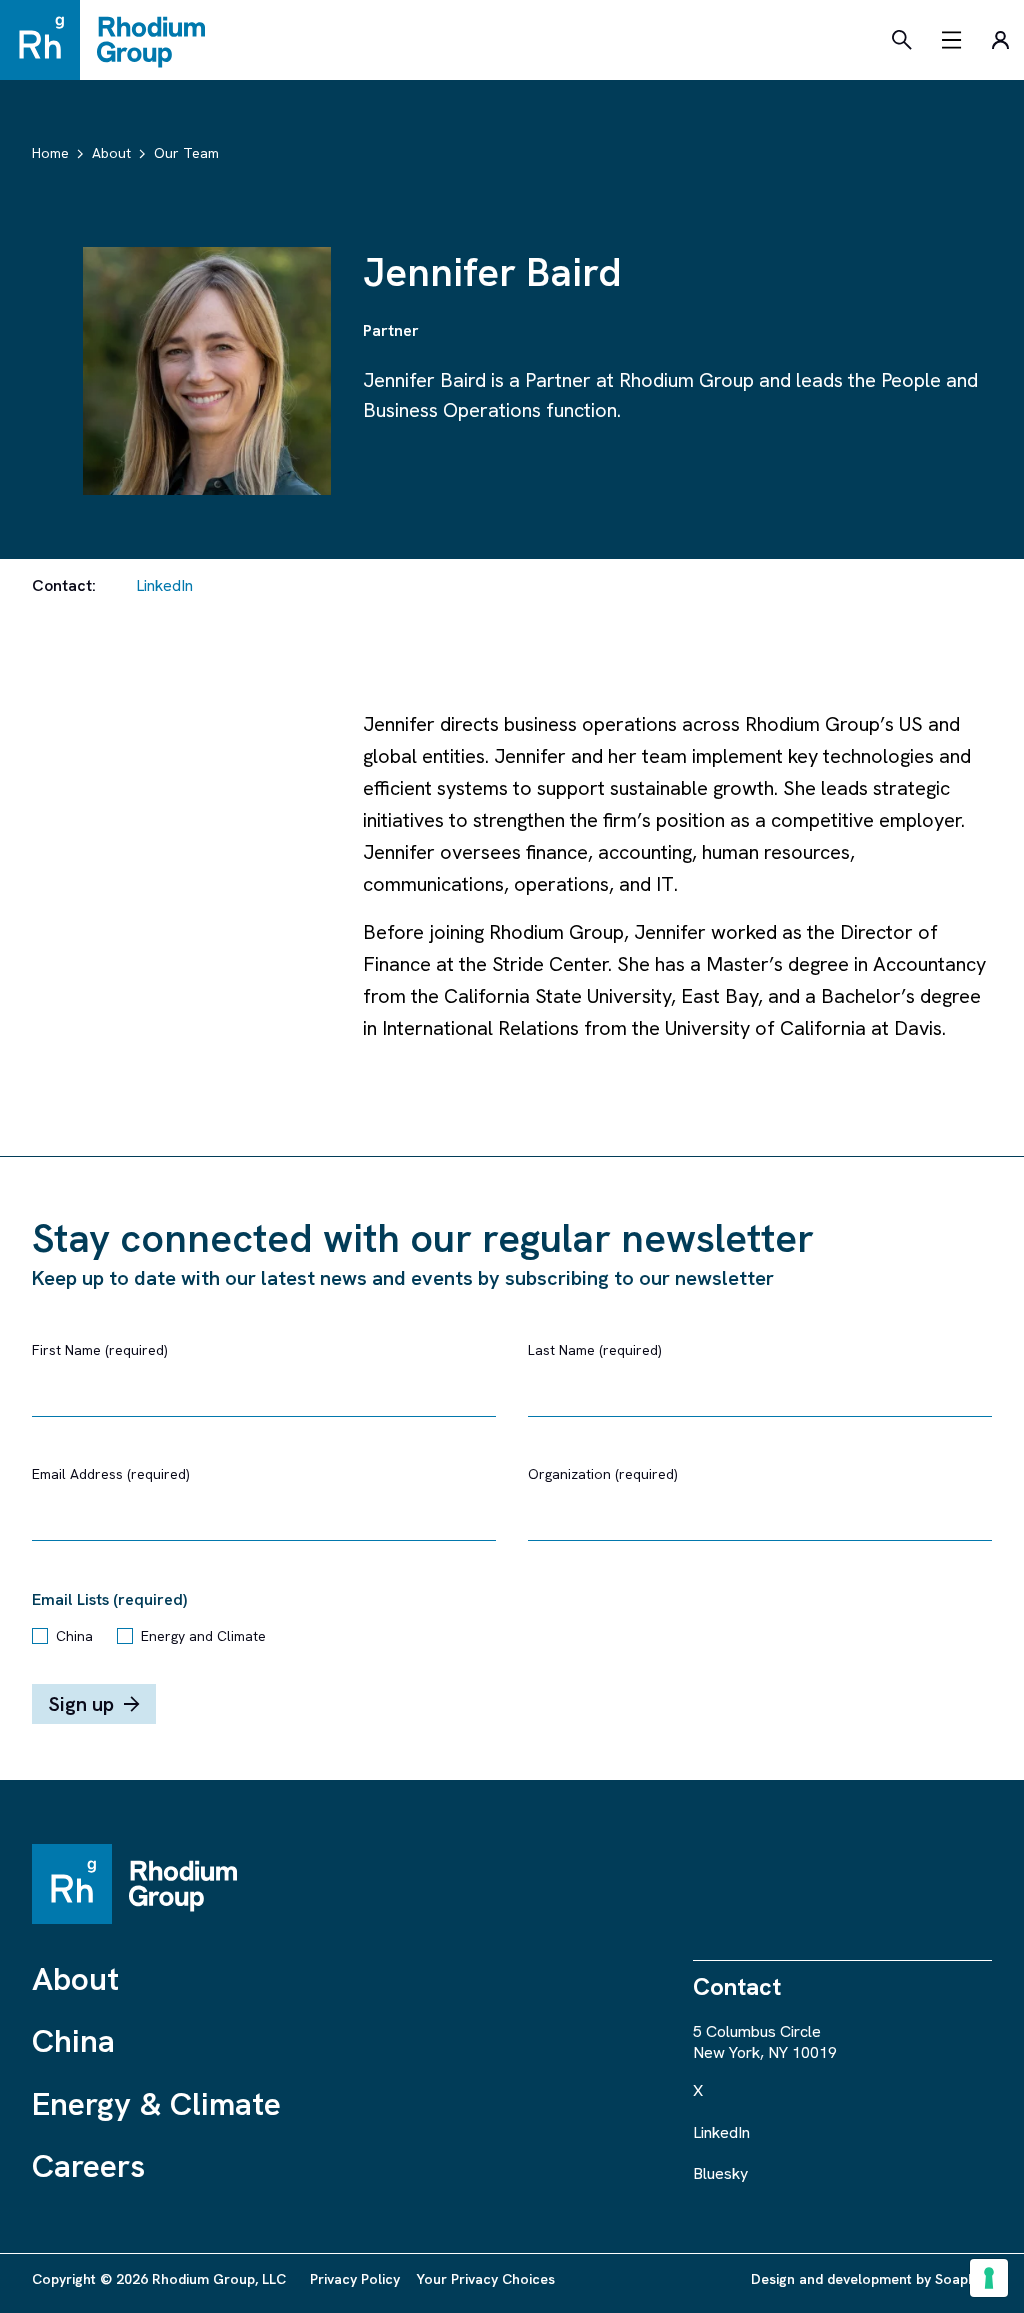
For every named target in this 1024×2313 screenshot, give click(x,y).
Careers (88, 2166)
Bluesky (720, 2173)
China (74, 1636)
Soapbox (963, 2279)
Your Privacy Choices (485, 2279)
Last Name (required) (595, 1350)
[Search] (902, 40)
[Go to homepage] (112, 40)
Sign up (81, 1704)
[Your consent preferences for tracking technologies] (989, 2278)
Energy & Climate (156, 2104)
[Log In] (1000, 40)
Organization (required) (603, 1474)
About (75, 1979)
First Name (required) (100, 1350)
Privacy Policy (355, 2279)
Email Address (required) (111, 1474)
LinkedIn (164, 585)
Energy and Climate (203, 1636)
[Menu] (952, 40)
